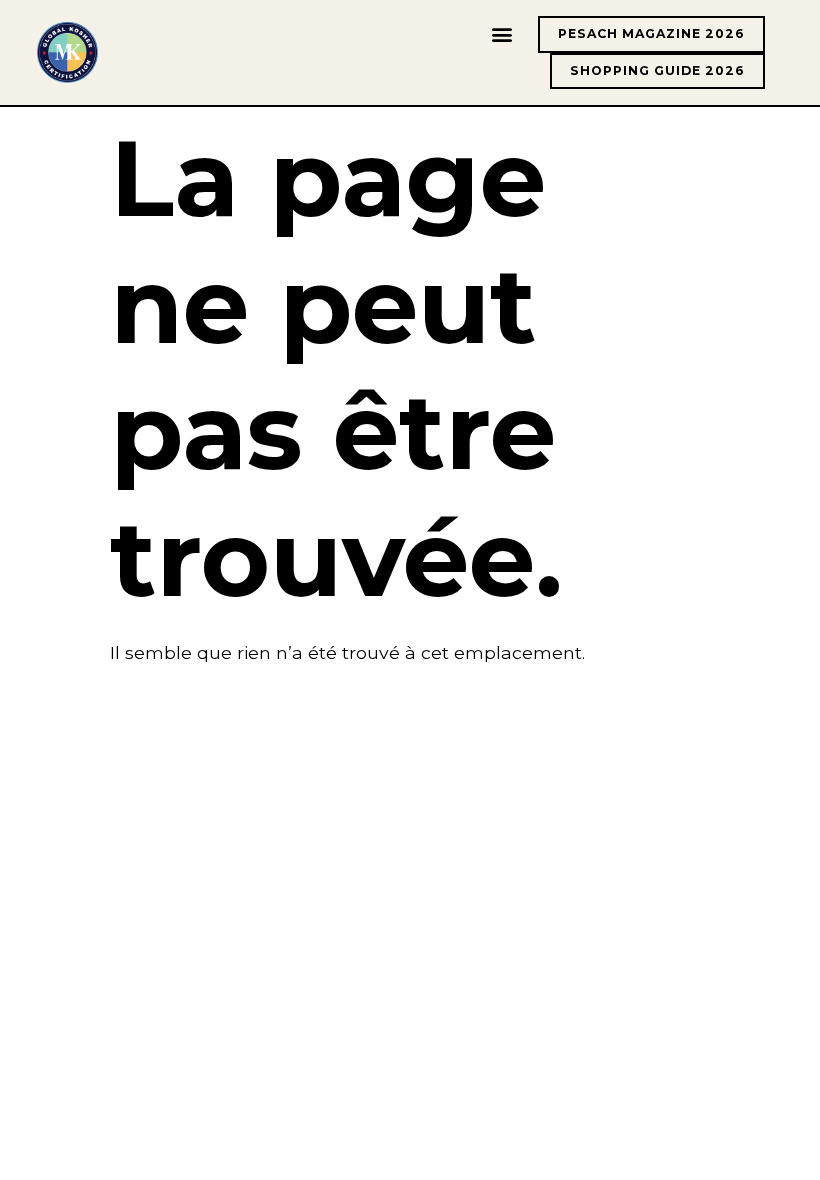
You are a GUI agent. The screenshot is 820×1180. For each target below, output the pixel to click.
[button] (501, 34)
